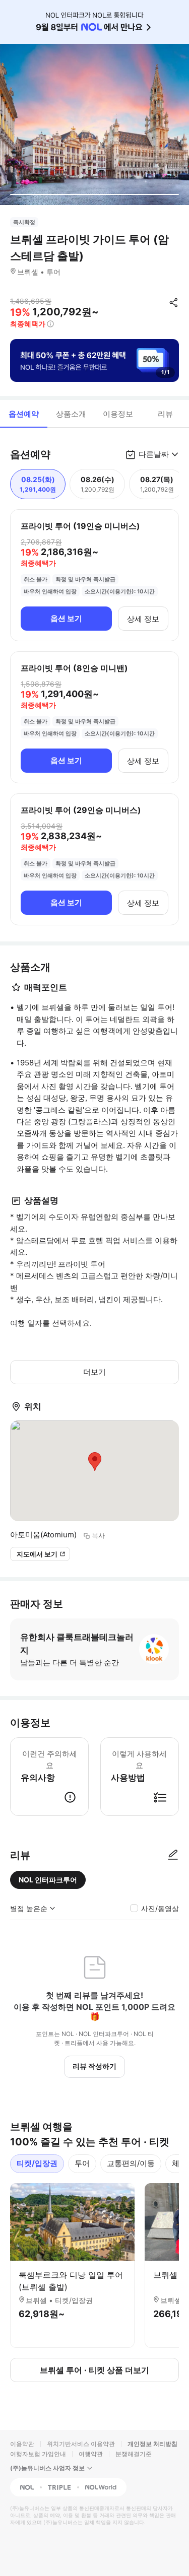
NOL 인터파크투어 (48, 1880)
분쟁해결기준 (134, 2454)
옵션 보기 (66, 618)
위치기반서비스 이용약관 (81, 2444)
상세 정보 (143, 619)
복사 (98, 1535)
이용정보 (118, 414)
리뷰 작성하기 (94, 2066)
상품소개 (71, 414)
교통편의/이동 (131, 2163)
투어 (82, 2163)
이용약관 (22, 2444)
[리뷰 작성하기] (173, 1855)
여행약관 (91, 2454)
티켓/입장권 (37, 2163)
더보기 (94, 1372)
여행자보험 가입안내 (38, 2454)
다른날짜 (154, 454)
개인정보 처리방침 (152, 2444)
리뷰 (165, 414)
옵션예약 (24, 414)
